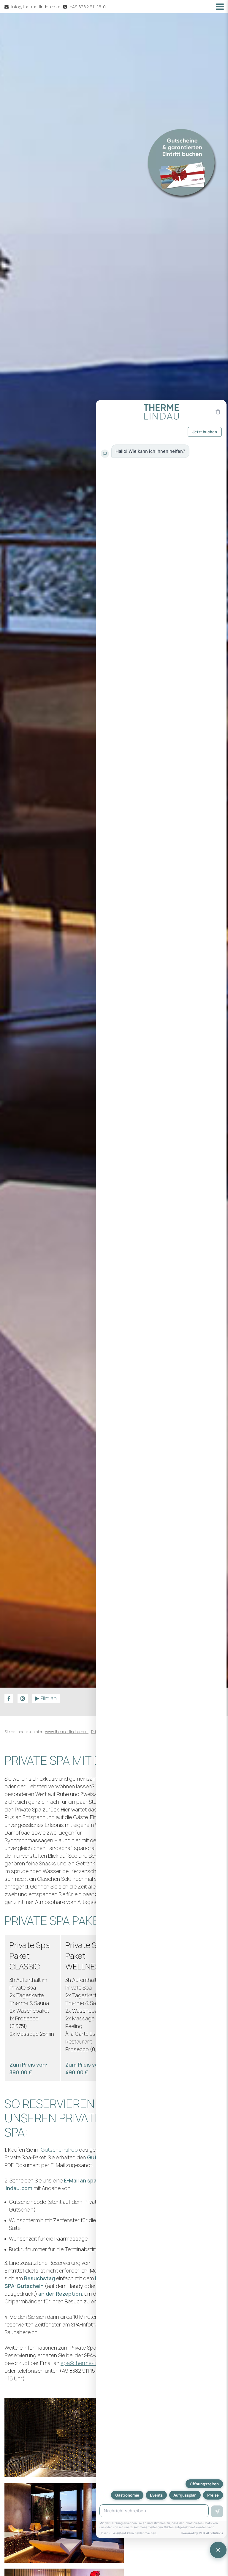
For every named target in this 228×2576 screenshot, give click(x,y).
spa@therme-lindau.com (90, 2363)
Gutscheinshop (59, 2150)
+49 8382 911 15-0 (88, 7)
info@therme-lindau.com (36, 7)
